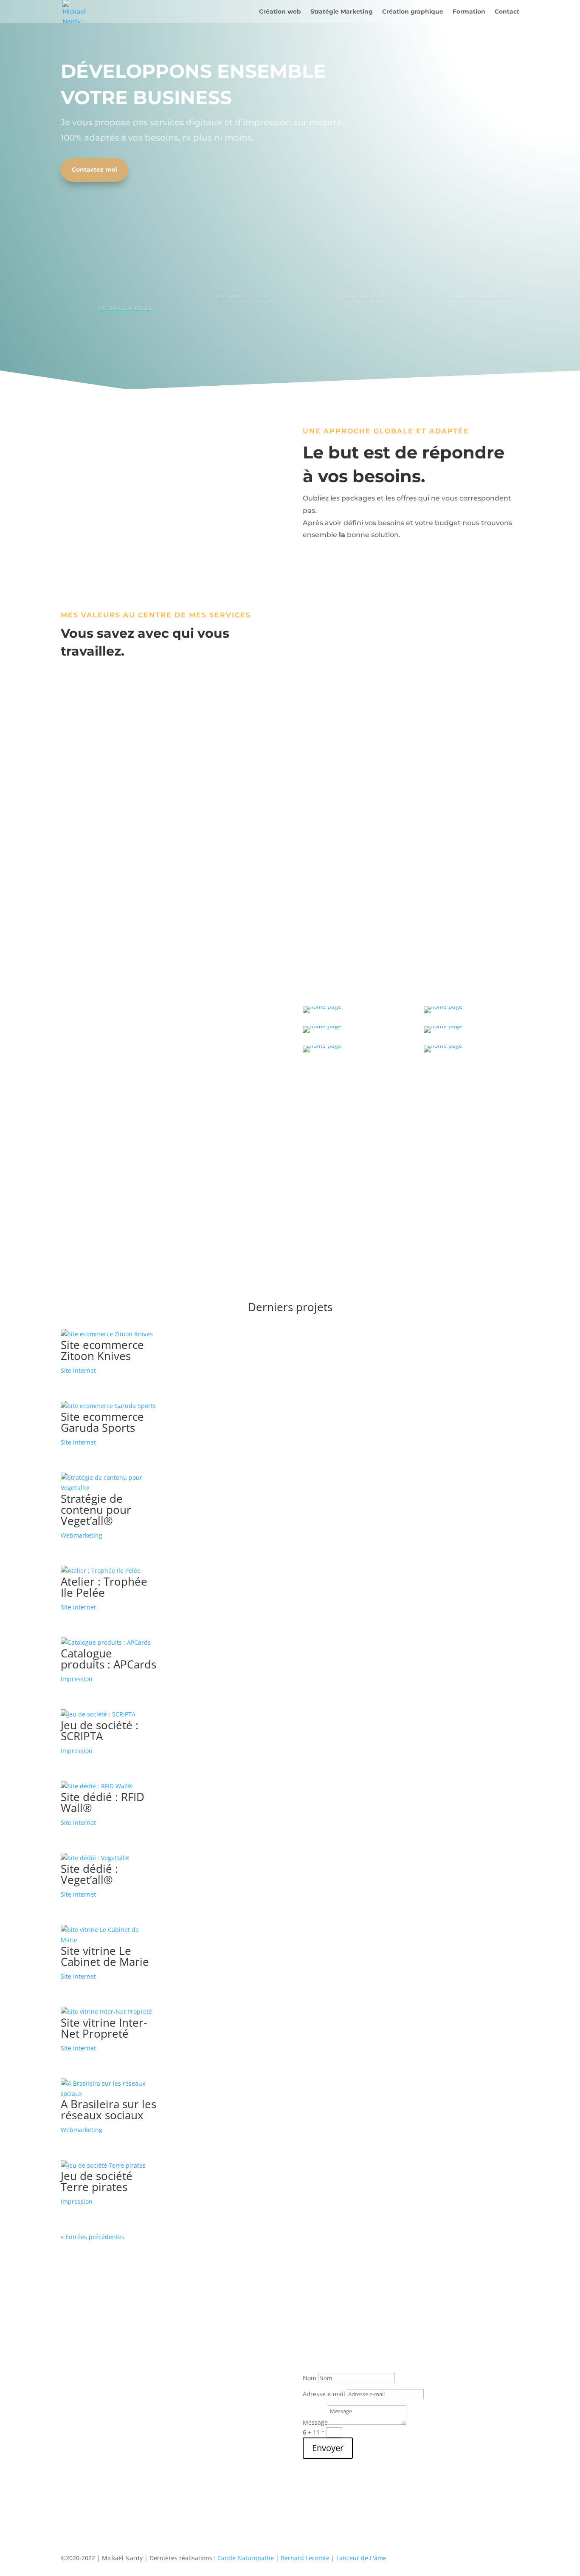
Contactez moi (94, 170)
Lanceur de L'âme (361, 2558)
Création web (280, 12)
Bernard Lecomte (305, 2558)
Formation (469, 12)
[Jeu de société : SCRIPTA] (108, 1714)
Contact (507, 12)
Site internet (240, 911)
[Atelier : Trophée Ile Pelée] (108, 1571)
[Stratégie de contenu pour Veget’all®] (108, 1483)
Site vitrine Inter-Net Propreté (104, 2028)
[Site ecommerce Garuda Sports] (108, 1406)
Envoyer (328, 2448)
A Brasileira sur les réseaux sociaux (108, 2109)
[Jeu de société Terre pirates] (108, 2166)
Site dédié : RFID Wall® (103, 1802)
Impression (77, 1679)
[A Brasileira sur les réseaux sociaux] (108, 2089)
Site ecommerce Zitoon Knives (102, 1350)
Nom (310, 2378)
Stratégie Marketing (342, 12)
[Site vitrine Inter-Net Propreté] (108, 2012)
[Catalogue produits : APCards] (108, 1643)
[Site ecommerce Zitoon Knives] (108, 1334)
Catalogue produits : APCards (108, 1659)
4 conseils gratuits (267, 927)
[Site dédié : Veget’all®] (108, 1858)
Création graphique (413, 12)
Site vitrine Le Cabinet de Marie (105, 1956)
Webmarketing (82, 1535)
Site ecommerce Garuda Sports (102, 1422)
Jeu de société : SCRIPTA (100, 1731)
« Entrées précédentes (93, 2237)
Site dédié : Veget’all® (89, 1874)
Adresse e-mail (243, 895)
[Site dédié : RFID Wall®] (108, 1786)
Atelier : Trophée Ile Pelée (104, 1587)
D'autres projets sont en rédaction (443, 2265)
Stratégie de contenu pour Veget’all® (96, 1510)
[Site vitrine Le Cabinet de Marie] (108, 1935)
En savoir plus (125, 308)
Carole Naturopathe (246, 2558)
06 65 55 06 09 (340, 1222)
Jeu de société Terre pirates (97, 2181)
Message (315, 2422)
